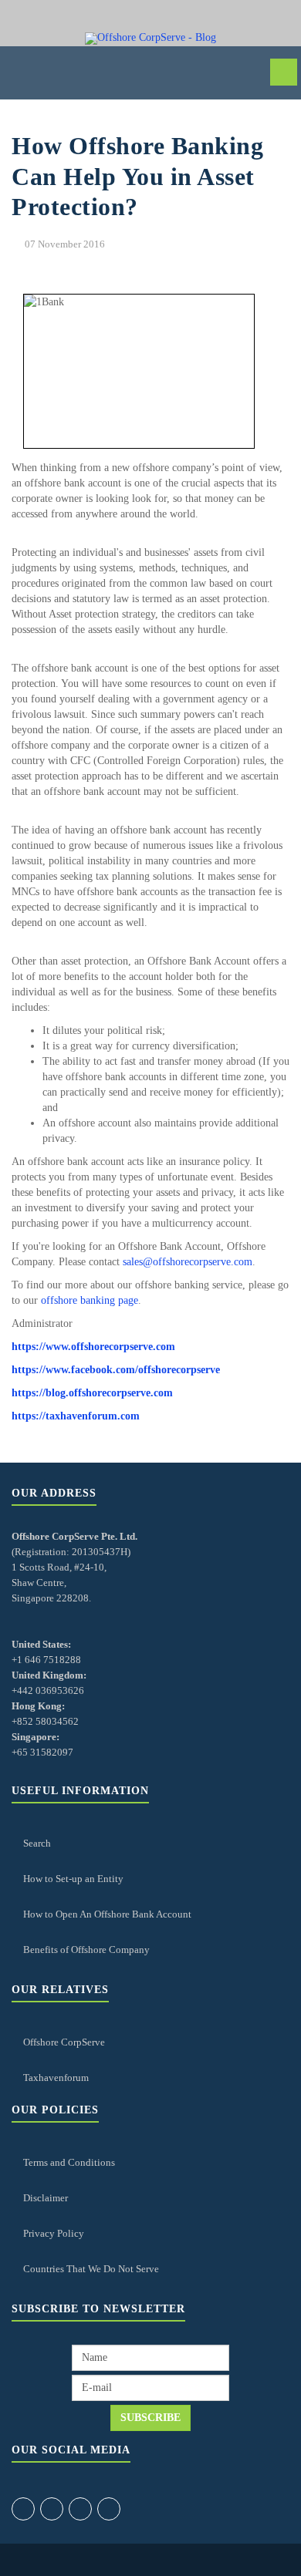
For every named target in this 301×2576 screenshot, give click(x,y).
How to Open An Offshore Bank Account (107, 1914)
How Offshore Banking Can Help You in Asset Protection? (137, 176)
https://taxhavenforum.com (76, 1416)
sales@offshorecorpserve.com (188, 1262)
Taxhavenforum (56, 2078)
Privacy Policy (54, 2233)
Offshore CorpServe (64, 2042)
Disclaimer (46, 2198)
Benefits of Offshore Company (86, 1950)
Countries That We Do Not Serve (91, 2269)
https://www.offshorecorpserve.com (93, 1347)
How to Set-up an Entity (73, 1879)
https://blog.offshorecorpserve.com (92, 1393)
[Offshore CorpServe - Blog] (150, 39)
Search (37, 1843)
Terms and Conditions (69, 2162)
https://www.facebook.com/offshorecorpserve (116, 1370)
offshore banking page (90, 1300)
